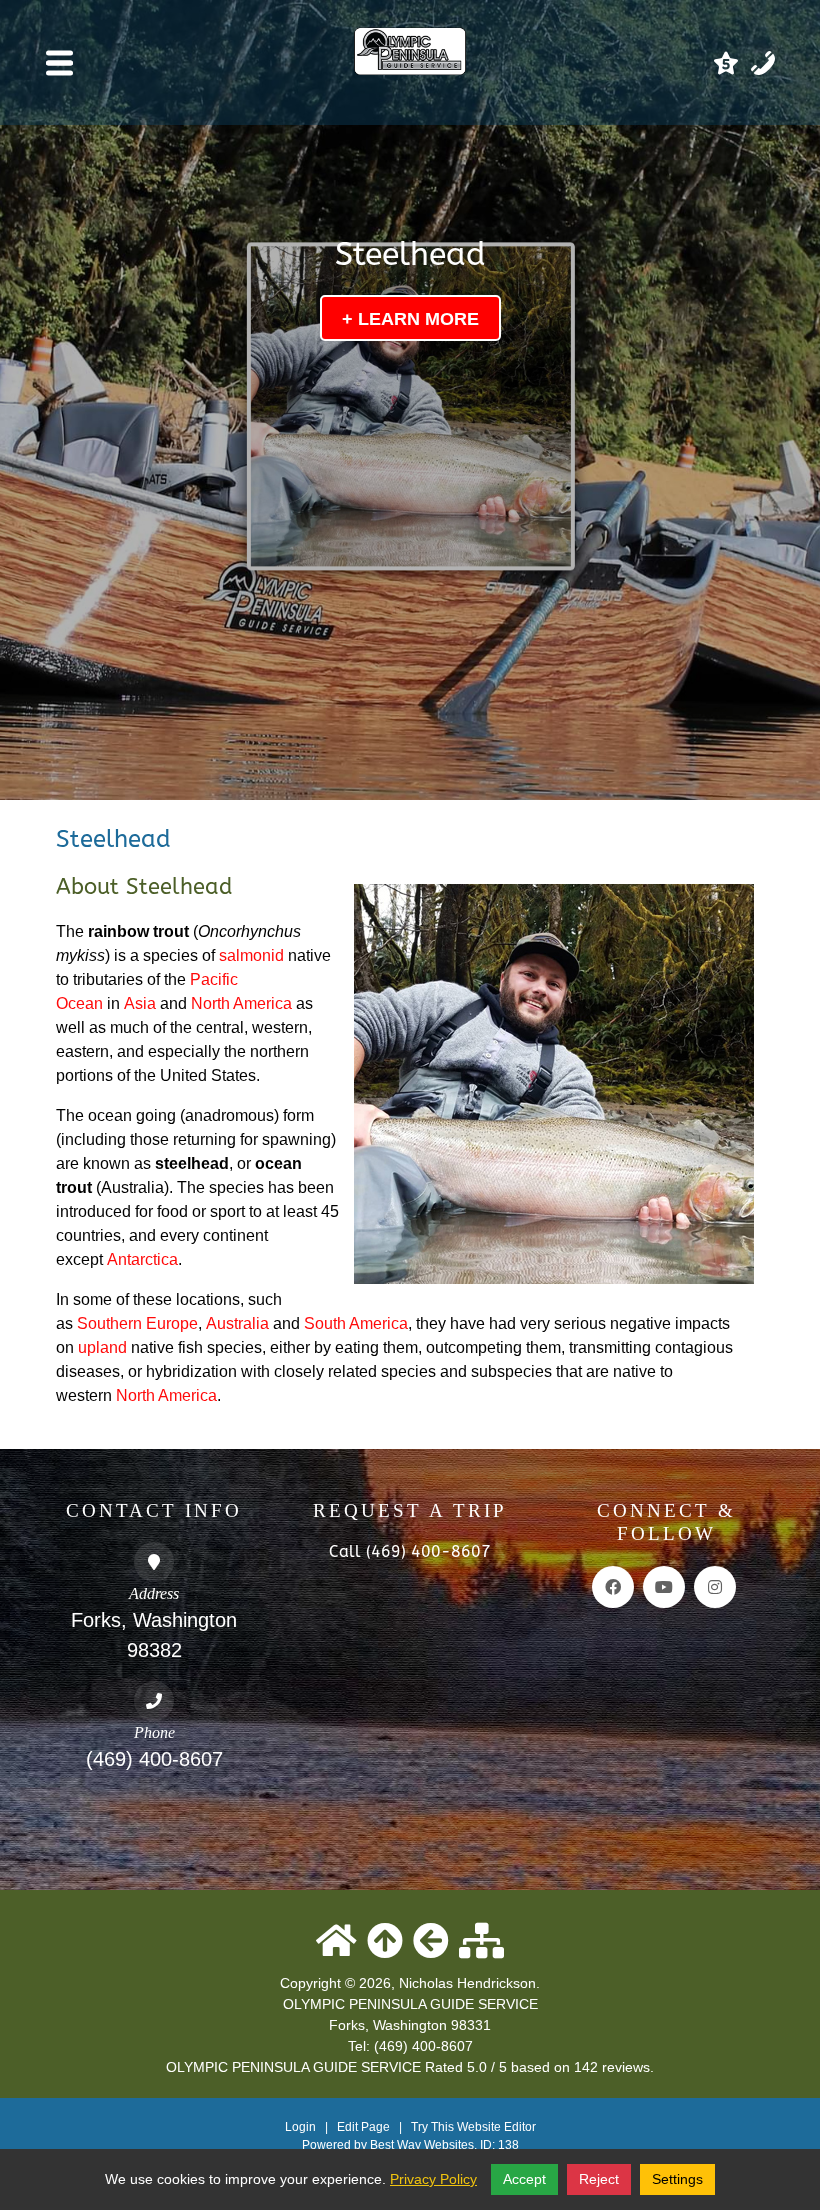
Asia (140, 1003)
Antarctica (142, 1259)
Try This (432, 2127)
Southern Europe (137, 1323)
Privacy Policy (433, 2179)
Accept (524, 2179)
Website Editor (496, 2127)
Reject (599, 2179)
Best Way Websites (422, 2145)
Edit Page (365, 2127)
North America (241, 1003)
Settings (677, 2179)
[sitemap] (481, 1941)
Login (300, 2127)
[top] (385, 1941)
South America (356, 1323)
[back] (431, 1941)
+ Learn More (410, 319)
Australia (237, 1323)
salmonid (251, 955)
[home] (336, 1941)
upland (102, 1347)
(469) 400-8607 (154, 1759)
